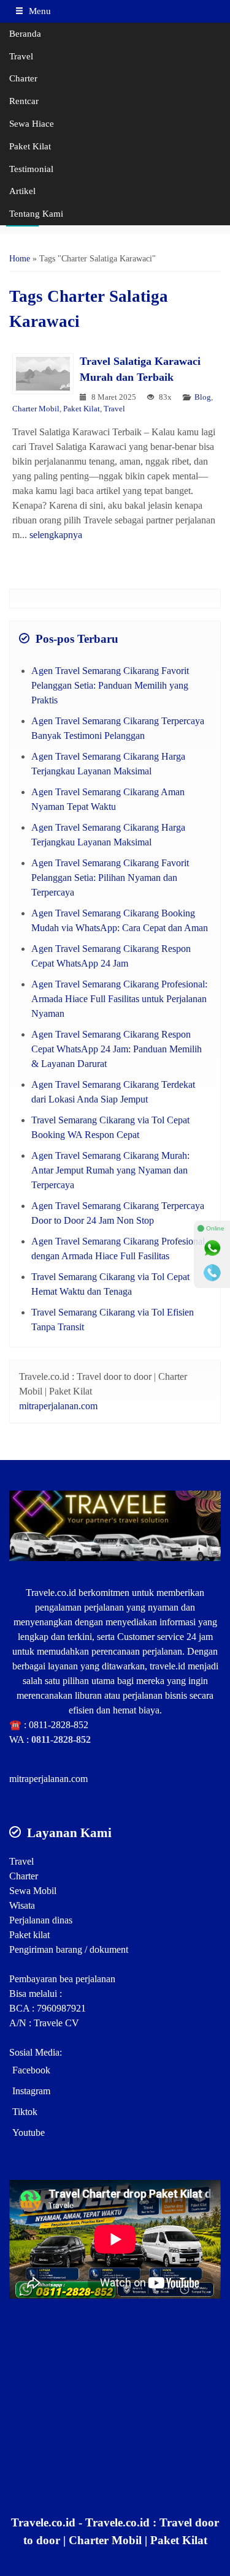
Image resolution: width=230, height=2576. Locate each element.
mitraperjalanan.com (58, 1406)
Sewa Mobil (33, 1891)
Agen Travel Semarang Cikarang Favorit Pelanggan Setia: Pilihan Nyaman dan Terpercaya (110, 878)
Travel (21, 56)
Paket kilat (29, 1935)
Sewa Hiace (32, 123)
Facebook (31, 2070)
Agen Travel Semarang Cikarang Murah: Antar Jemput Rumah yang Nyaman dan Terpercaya (110, 1170)
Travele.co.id (51, 1593)
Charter (23, 78)
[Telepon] (212, 1273)
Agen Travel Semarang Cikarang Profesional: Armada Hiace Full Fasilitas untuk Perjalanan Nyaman (119, 999)
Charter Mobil (36, 409)
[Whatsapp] (212, 1248)
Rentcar (24, 101)
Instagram (31, 2091)
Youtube (29, 2132)
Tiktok (25, 2112)
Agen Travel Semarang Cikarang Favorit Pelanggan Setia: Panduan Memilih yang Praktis (110, 685)
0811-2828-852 (59, 1725)
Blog (203, 397)
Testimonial (31, 169)
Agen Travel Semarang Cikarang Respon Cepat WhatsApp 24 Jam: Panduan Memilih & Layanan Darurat (117, 1049)
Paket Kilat (30, 146)
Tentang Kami (36, 213)
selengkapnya (56, 535)
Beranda (25, 33)
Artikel (22, 191)
